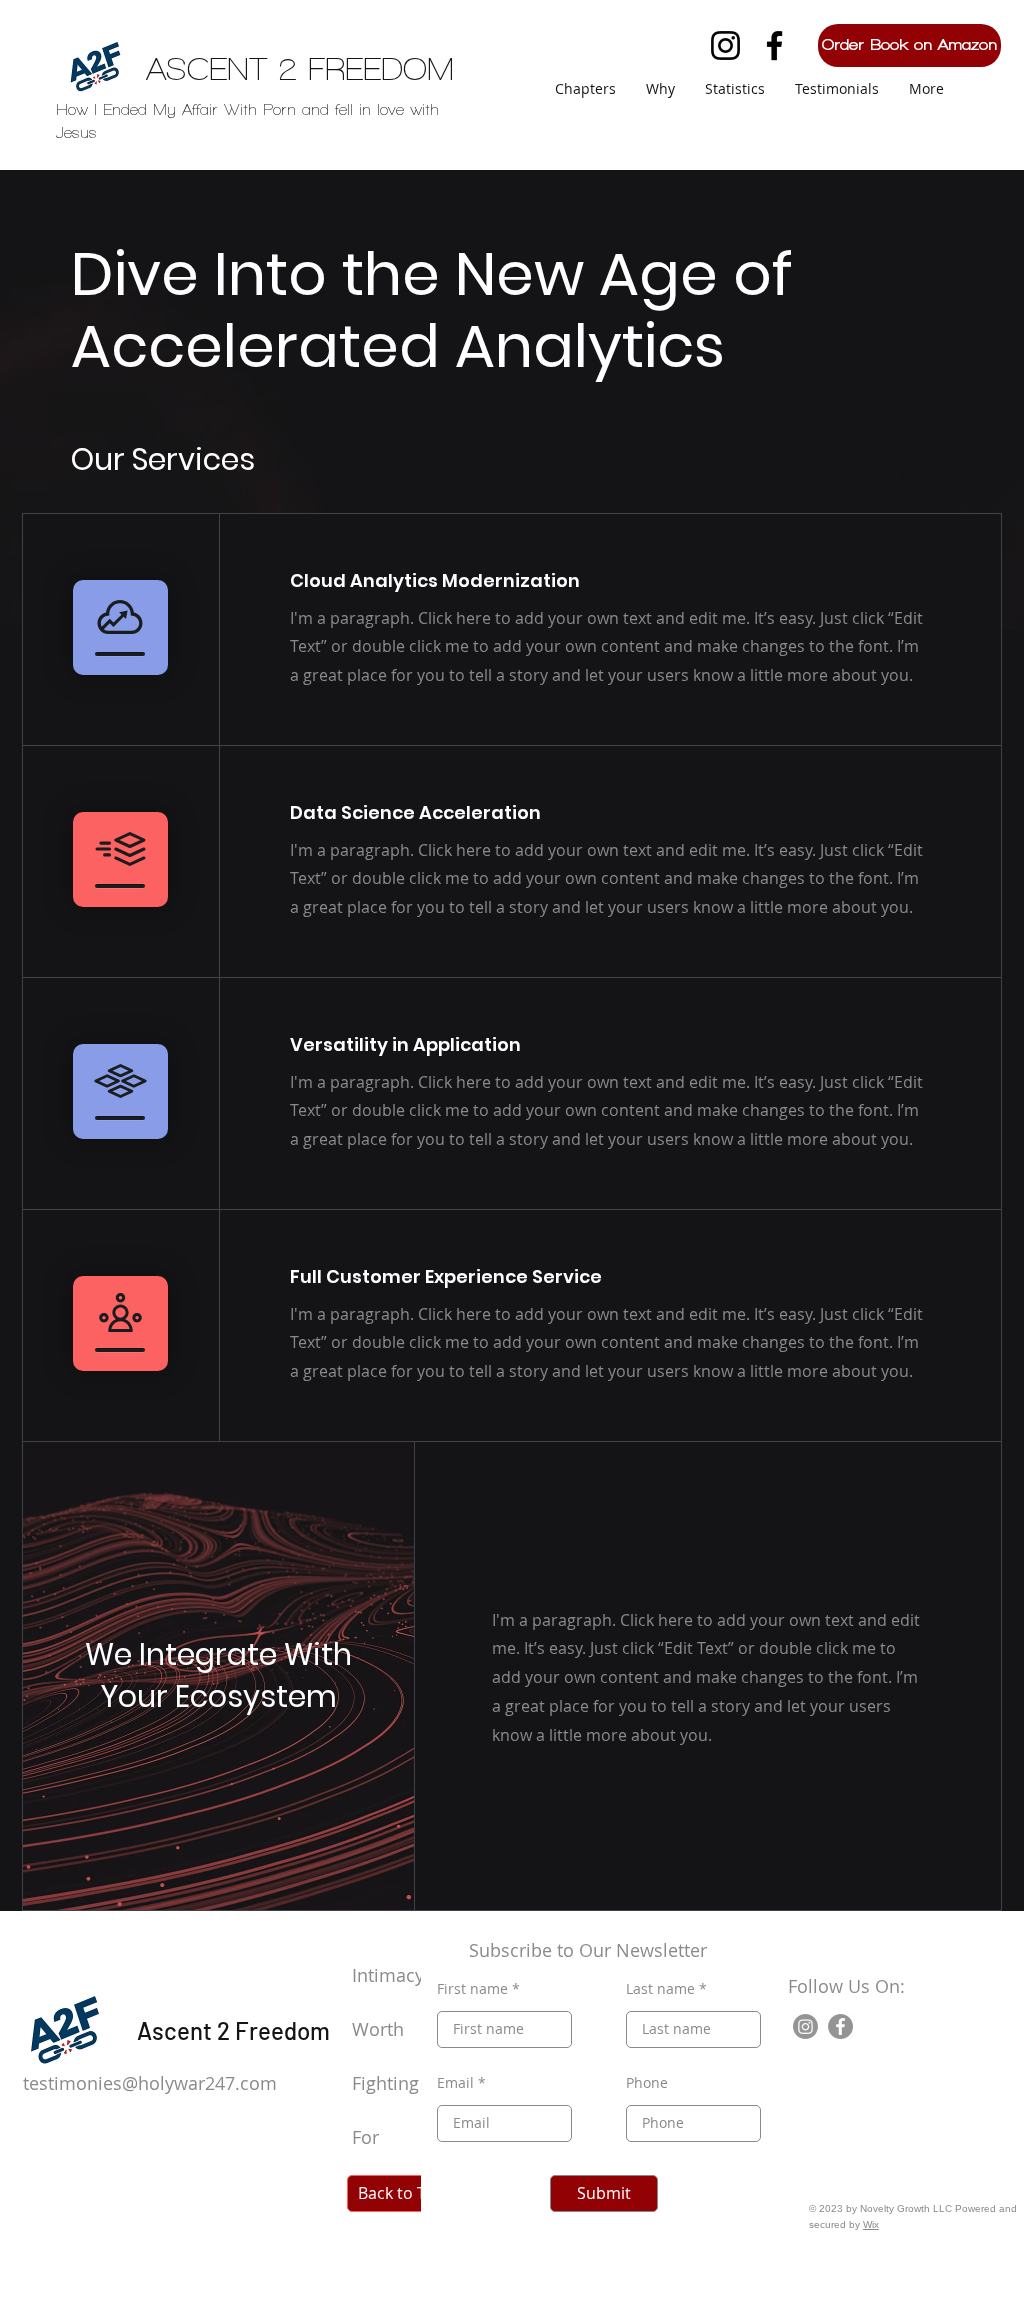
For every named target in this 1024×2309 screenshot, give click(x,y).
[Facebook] (774, 45)
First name (472, 1989)
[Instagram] (725, 45)
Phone (647, 2083)
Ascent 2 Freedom (233, 2030)
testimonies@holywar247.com (150, 2083)
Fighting (388, 2083)
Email (455, 2083)
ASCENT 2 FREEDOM (300, 69)
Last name (660, 1989)
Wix (871, 2224)
